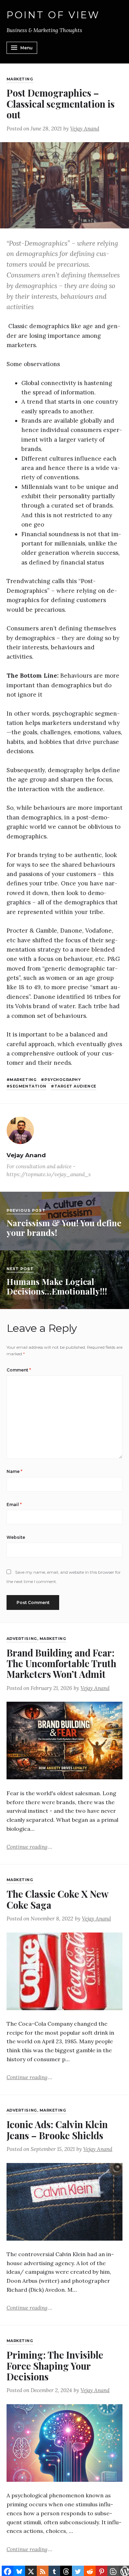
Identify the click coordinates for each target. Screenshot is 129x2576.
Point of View (53, 15)
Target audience (75, 1086)
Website (16, 1537)
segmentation (28, 1086)
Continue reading (29, 1846)
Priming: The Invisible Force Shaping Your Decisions (55, 2366)
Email (14, 1505)
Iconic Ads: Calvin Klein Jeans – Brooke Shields (57, 2130)
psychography (62, 1080)
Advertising (22, 1639)
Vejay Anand (85, 129)
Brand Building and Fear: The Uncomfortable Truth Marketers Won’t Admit (61, 1663)
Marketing (20, 79)
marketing (23, 1080)
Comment (19, 1370)
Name (14, 1471)
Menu (26, 48)
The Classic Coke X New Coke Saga (57, 1899)
